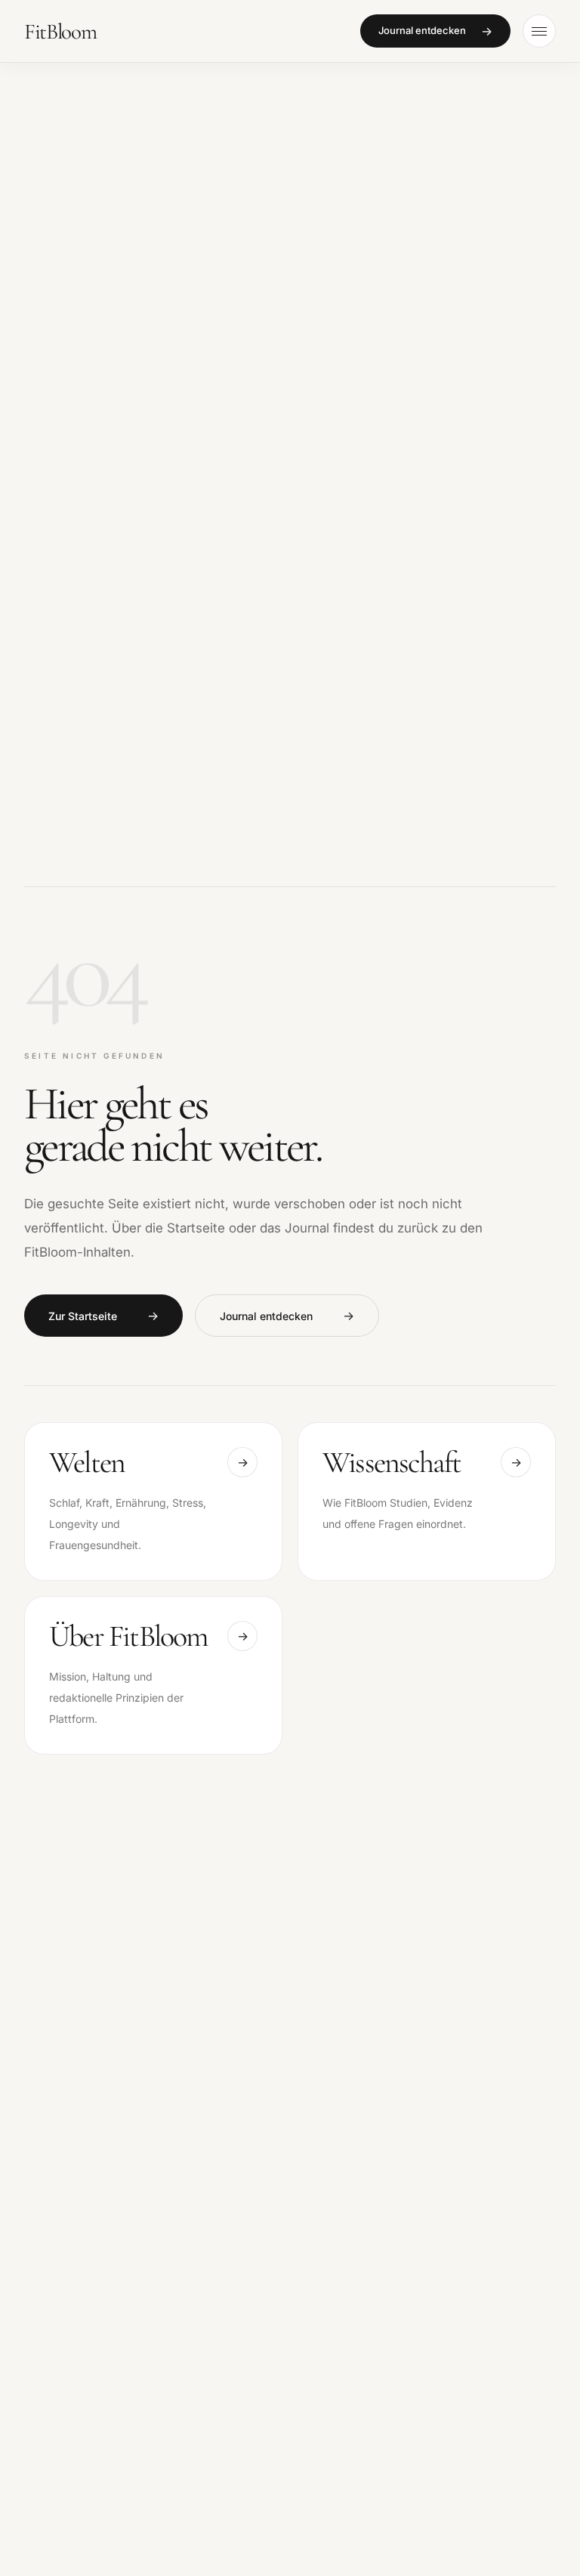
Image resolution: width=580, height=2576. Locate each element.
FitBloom (60, 31)
